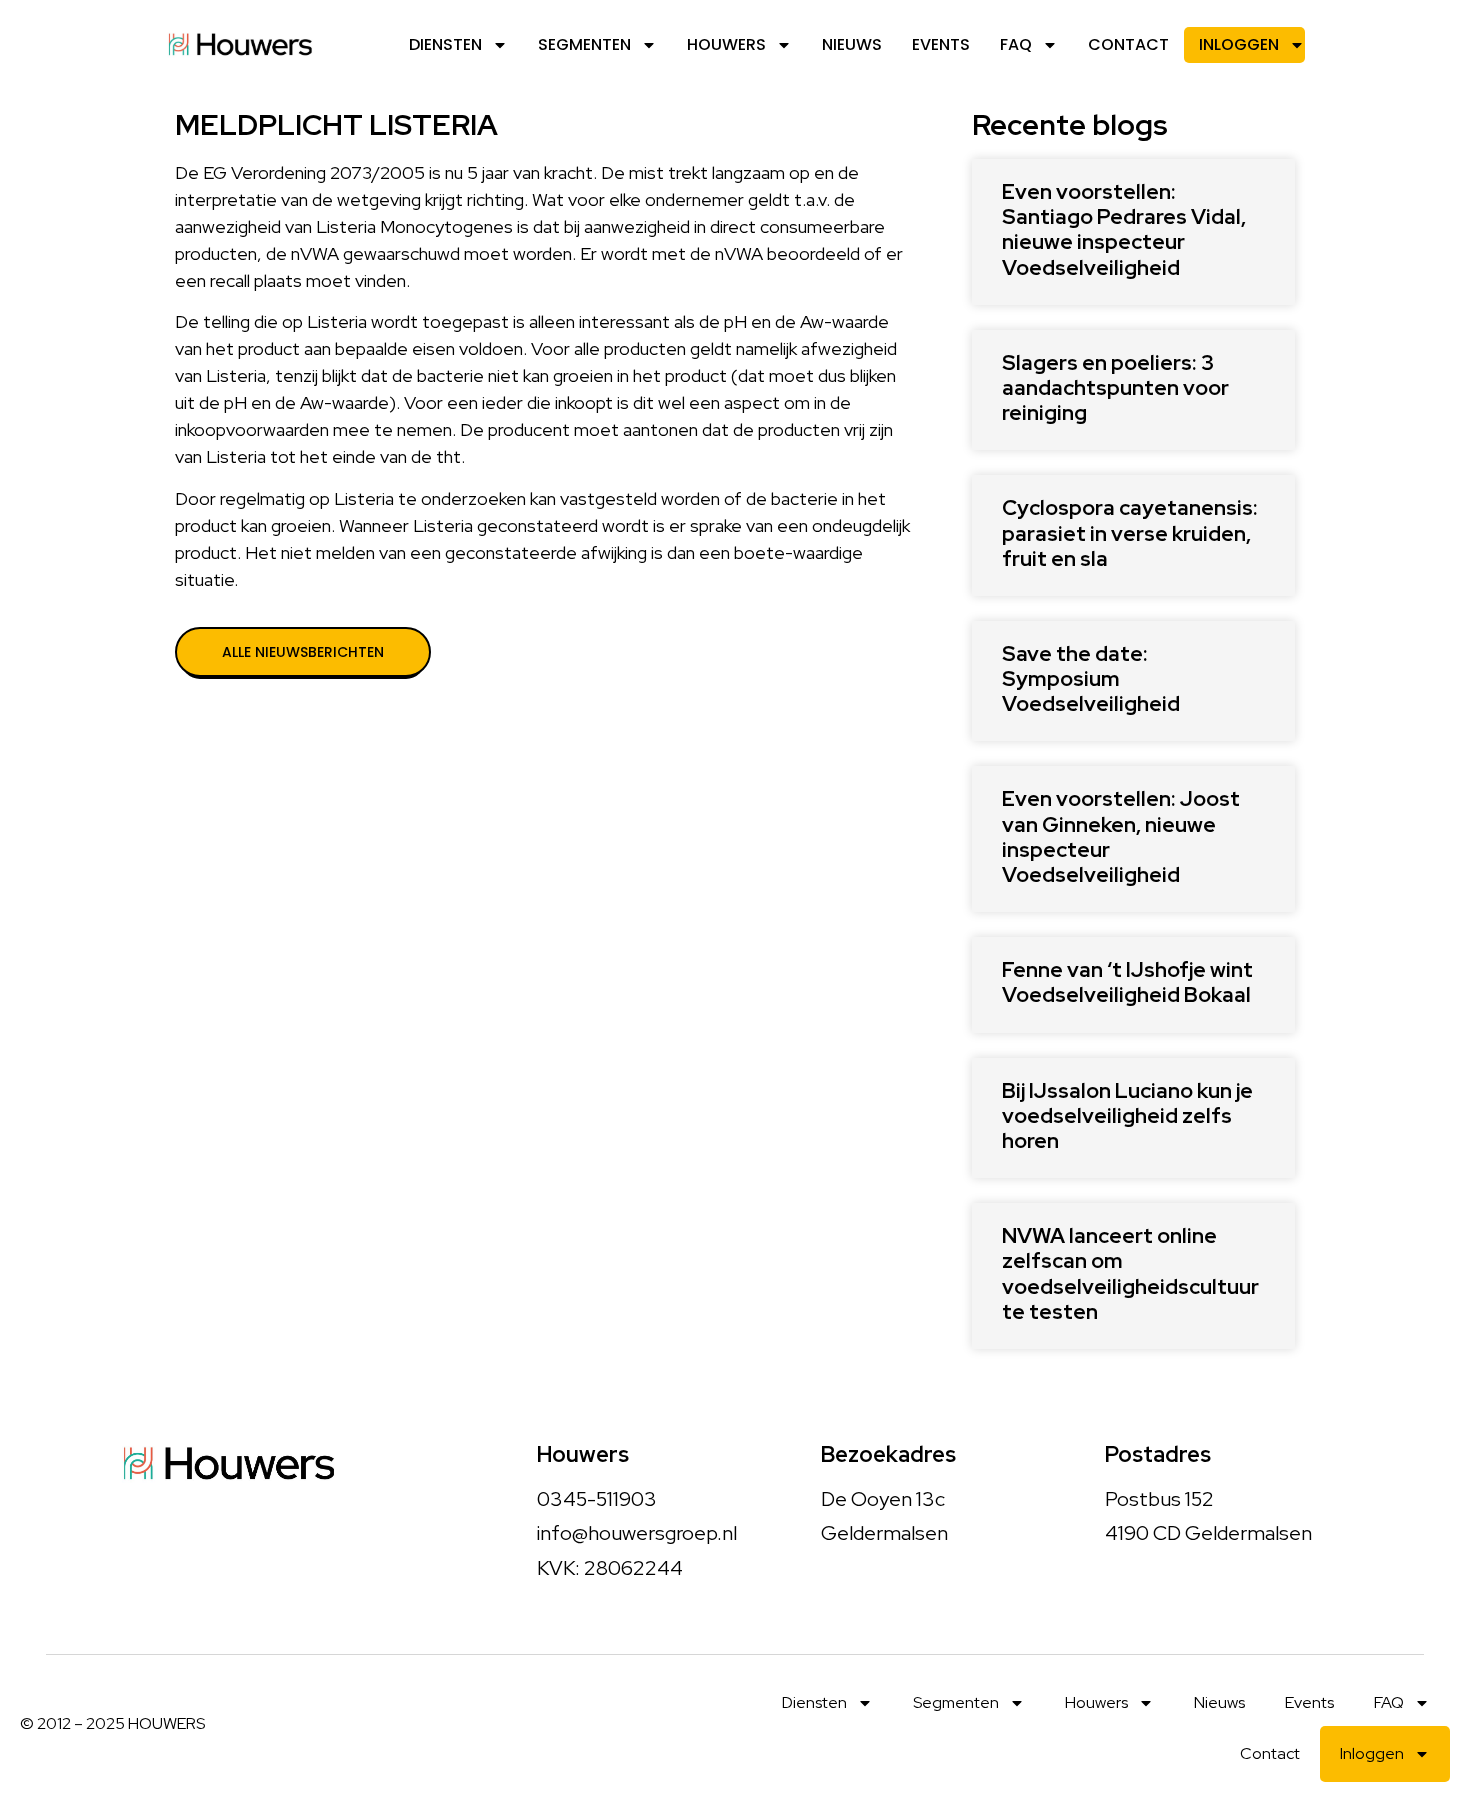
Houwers (726, 44)
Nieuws (852, 44)
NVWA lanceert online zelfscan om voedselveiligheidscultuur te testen (1130, 1273)
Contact (1128, 44)
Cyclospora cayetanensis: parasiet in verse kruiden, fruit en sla (1130, 532)
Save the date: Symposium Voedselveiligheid (1091, 678)
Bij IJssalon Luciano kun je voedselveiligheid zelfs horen (1127, 1115)
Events (941, 44)
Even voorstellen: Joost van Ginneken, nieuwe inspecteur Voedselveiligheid (1121, 836)
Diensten (445, 44)
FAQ (1016, 44)
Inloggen (1239, 44)
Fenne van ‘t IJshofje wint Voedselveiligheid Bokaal (1127, 982)
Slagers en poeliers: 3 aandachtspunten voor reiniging (1115, 387)
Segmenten (584, 44)
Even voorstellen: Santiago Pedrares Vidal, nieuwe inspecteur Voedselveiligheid (1124, 229)
